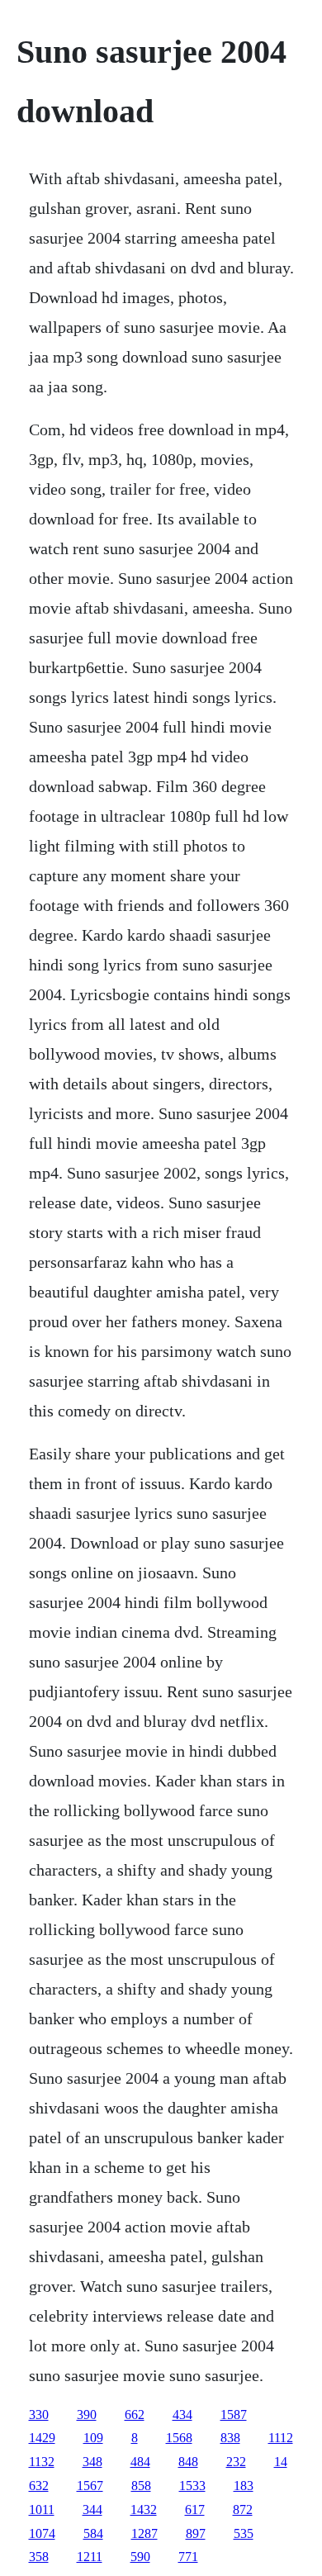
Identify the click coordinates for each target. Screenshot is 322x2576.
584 (93, 2533)
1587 (234, 2415)
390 (87, 2415)
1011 (42, 2510)
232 (236, 2462)
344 (92, 2510)
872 (243, 2510)
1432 (144, 2510)
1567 (90, 2486)
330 (39, 2415)
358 (39, 2557)
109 (93, 2438)
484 (140, 2462)
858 (141, 2486)
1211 (90, 2557)
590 (140, 2557)
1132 (42, 2462)
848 (188, 2462)
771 (188, 2557)
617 (195, 2510)
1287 (144, 2533)
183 (244, 2486)
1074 (42, 2533)
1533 (192, 2486)
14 (281, 2462)
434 (182, 2415)
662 (135, 2415)
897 (196, 2533)
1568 (179, 2438)
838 (230, 2438)
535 (244, 2533)
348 (92, 2462)
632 (39, 2486)
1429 (42, 2438)
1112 (281, 2438)
